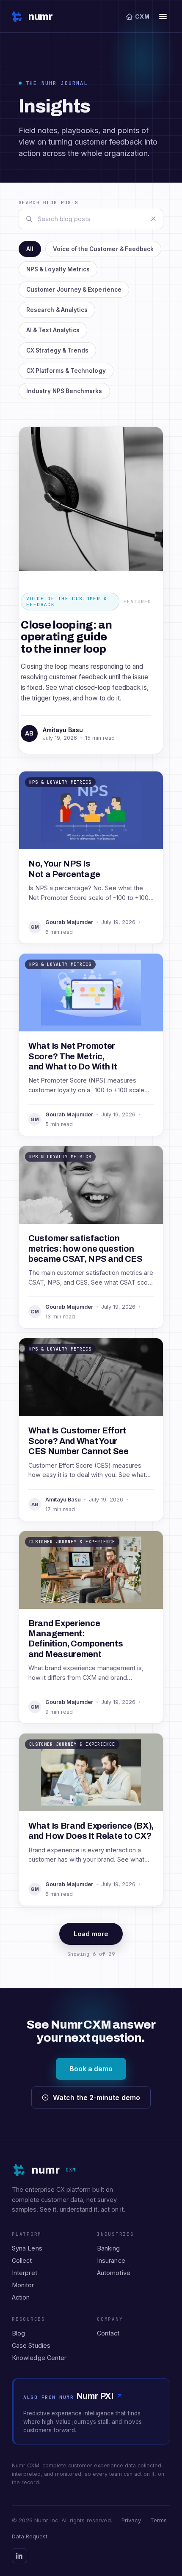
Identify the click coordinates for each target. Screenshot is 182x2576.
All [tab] (30, 249)
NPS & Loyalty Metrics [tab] (58, 269)
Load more (91, 1934)
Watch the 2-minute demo (97, 2097)
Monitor (23, 2285)
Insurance (111, 2260)
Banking (109, 2248)
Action (21, 2297)
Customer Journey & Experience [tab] (74, 290)
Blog (18, 2333)
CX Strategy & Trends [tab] (57, 350)
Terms (159, 2520)
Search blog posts (48, 202)
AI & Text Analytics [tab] (53, 330)
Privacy (131, 2520)
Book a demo (91, 2069)
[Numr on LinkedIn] (19, 2556)
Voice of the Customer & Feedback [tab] (103, 249)
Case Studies (31, 2345)
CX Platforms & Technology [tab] (66, 371)
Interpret (25, 2273)
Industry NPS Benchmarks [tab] (64, 391)
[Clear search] (153, 219)
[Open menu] (163, 16)
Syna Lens (27, 2248)
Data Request (30, 2536)
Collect (22, 2260)
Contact (108, 2333)
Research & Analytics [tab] (57, 310)
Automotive (114, 2273)
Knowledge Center (39, 2358)
